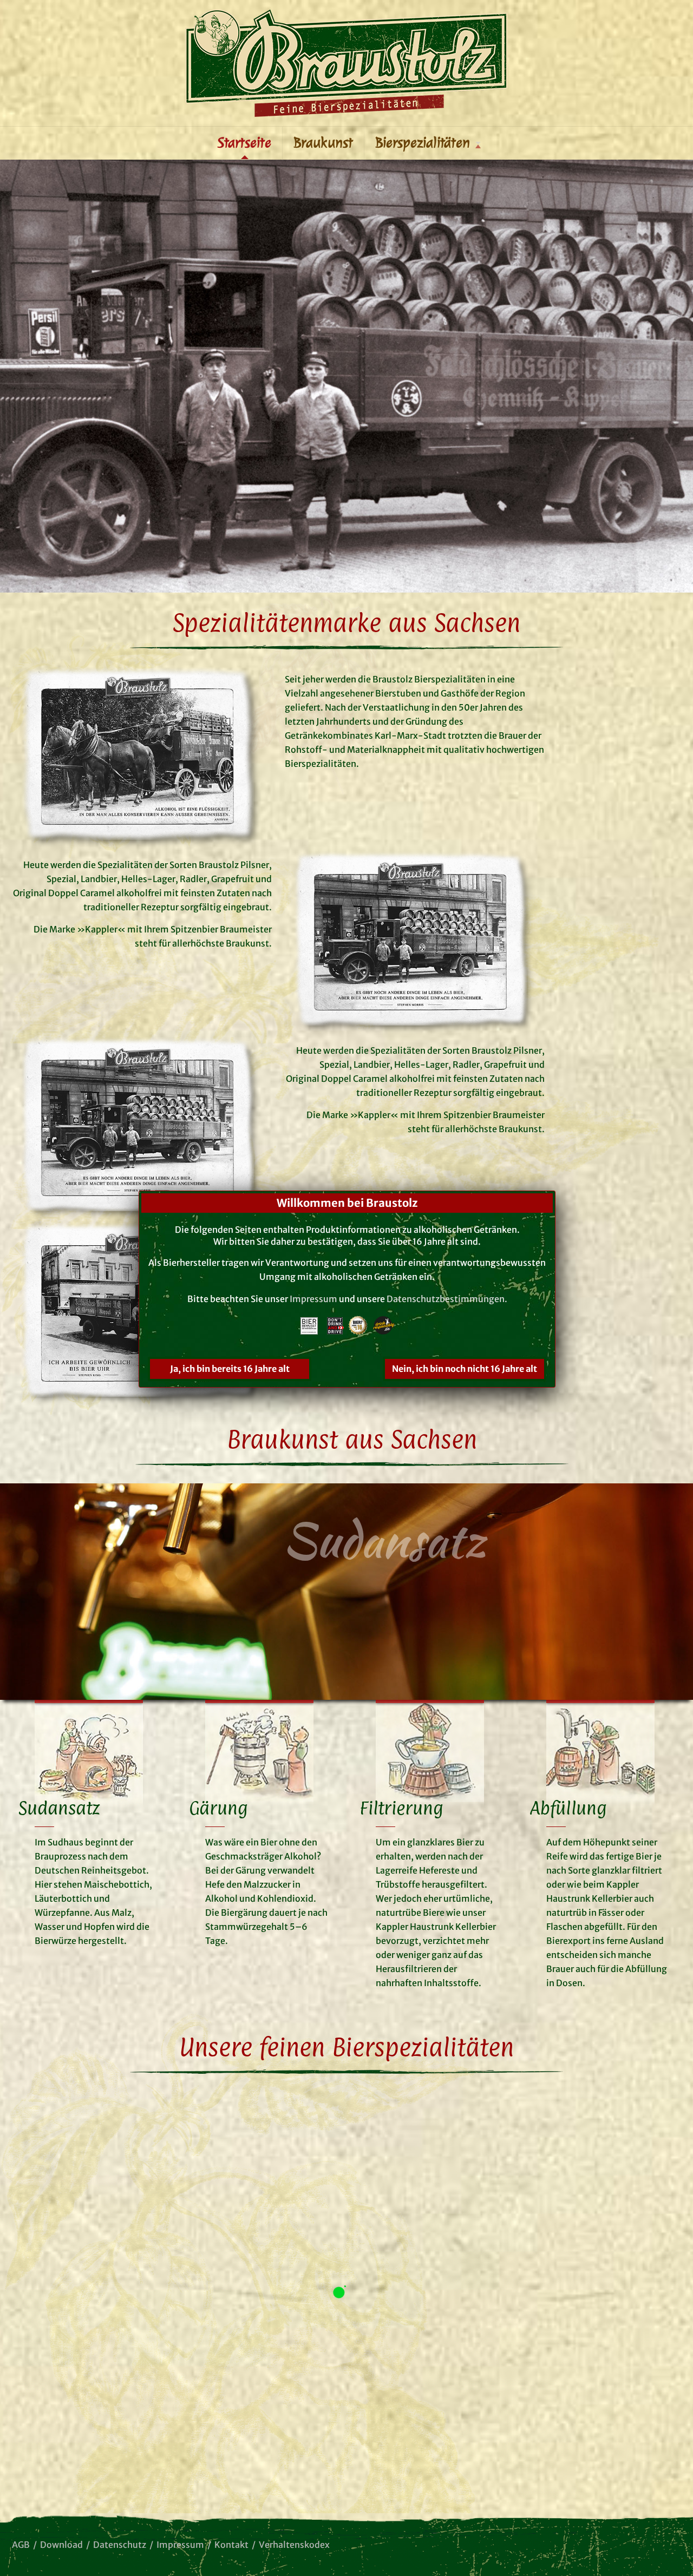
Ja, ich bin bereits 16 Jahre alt (230, 1369)
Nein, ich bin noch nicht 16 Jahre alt (465, 1369)
